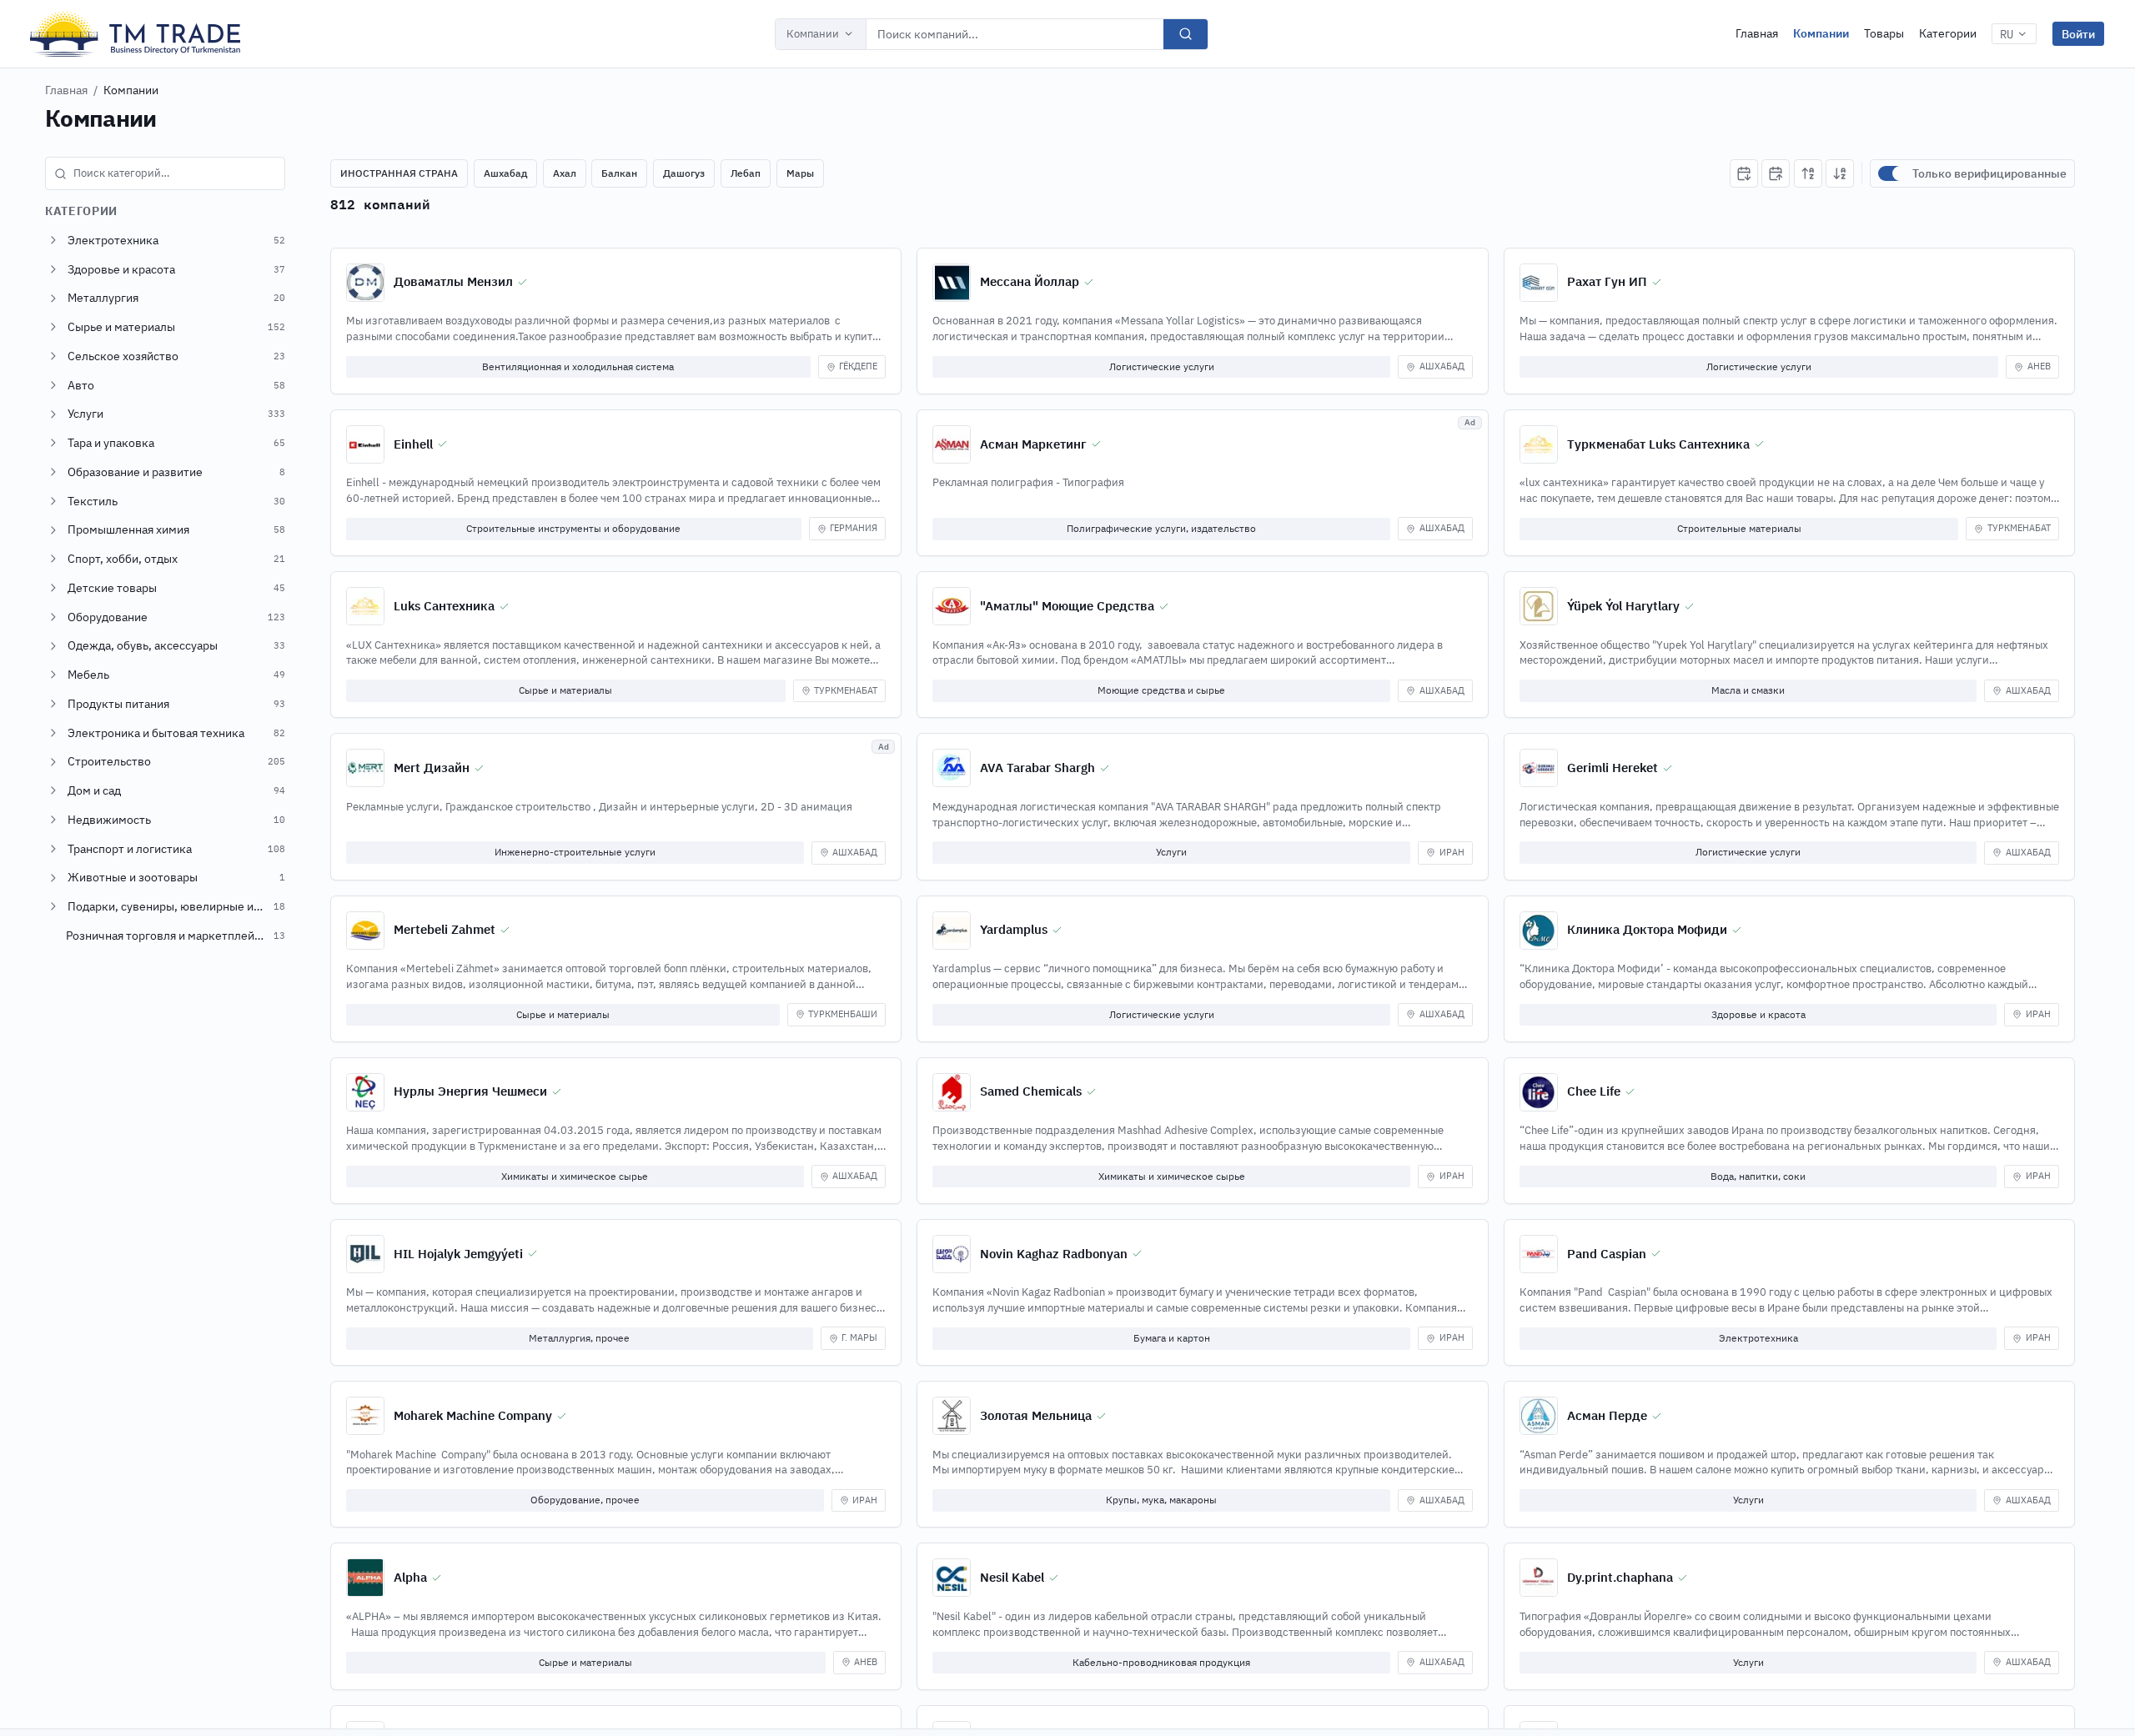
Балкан (619, 173)
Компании (813, 34)
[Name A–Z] (1808, 173)
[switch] (1891, 173)
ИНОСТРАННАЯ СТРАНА (399, 173)
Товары (1884, 33)
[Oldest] (1776, 173)
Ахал (565, 173)
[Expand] (53, 240)
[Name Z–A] (1840, 173)
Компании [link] (131, 90)
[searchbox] (165, 173)
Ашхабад (505, 173)
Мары (800, 173)
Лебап (746, 173)
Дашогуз (684, 173)
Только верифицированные (1989, 173)
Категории (1948, 33)
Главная (1757, 33)
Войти (2078, 34)
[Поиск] (1186, 34)
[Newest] (1744, 173)
